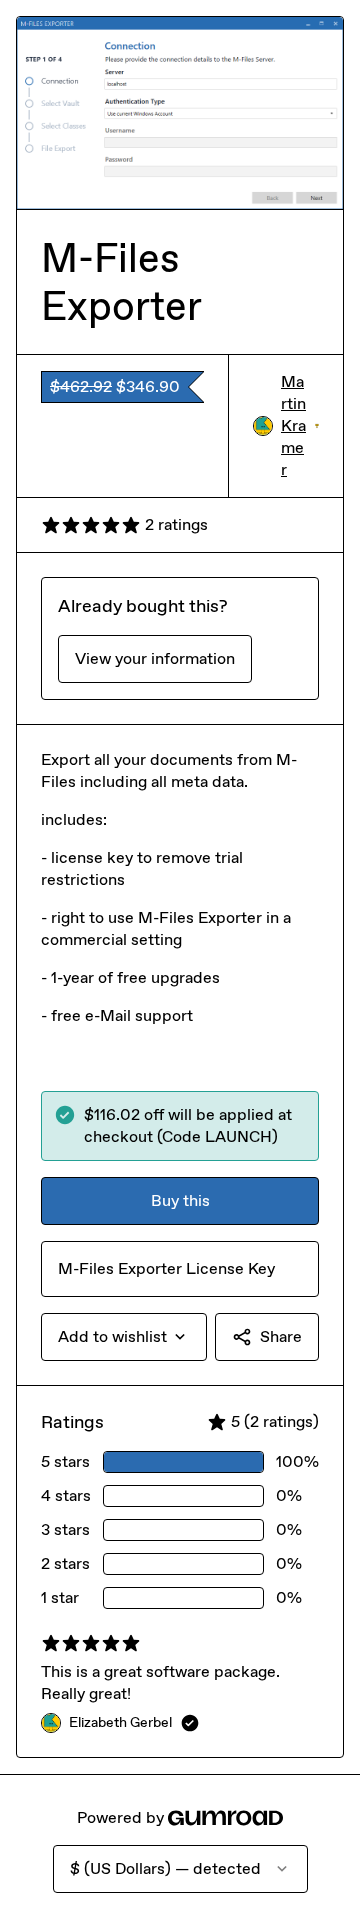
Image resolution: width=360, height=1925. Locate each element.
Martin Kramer (300, 425)
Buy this (180, 1200)
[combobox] (124, 1337)
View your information (155, 658)
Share (281, 1336)
